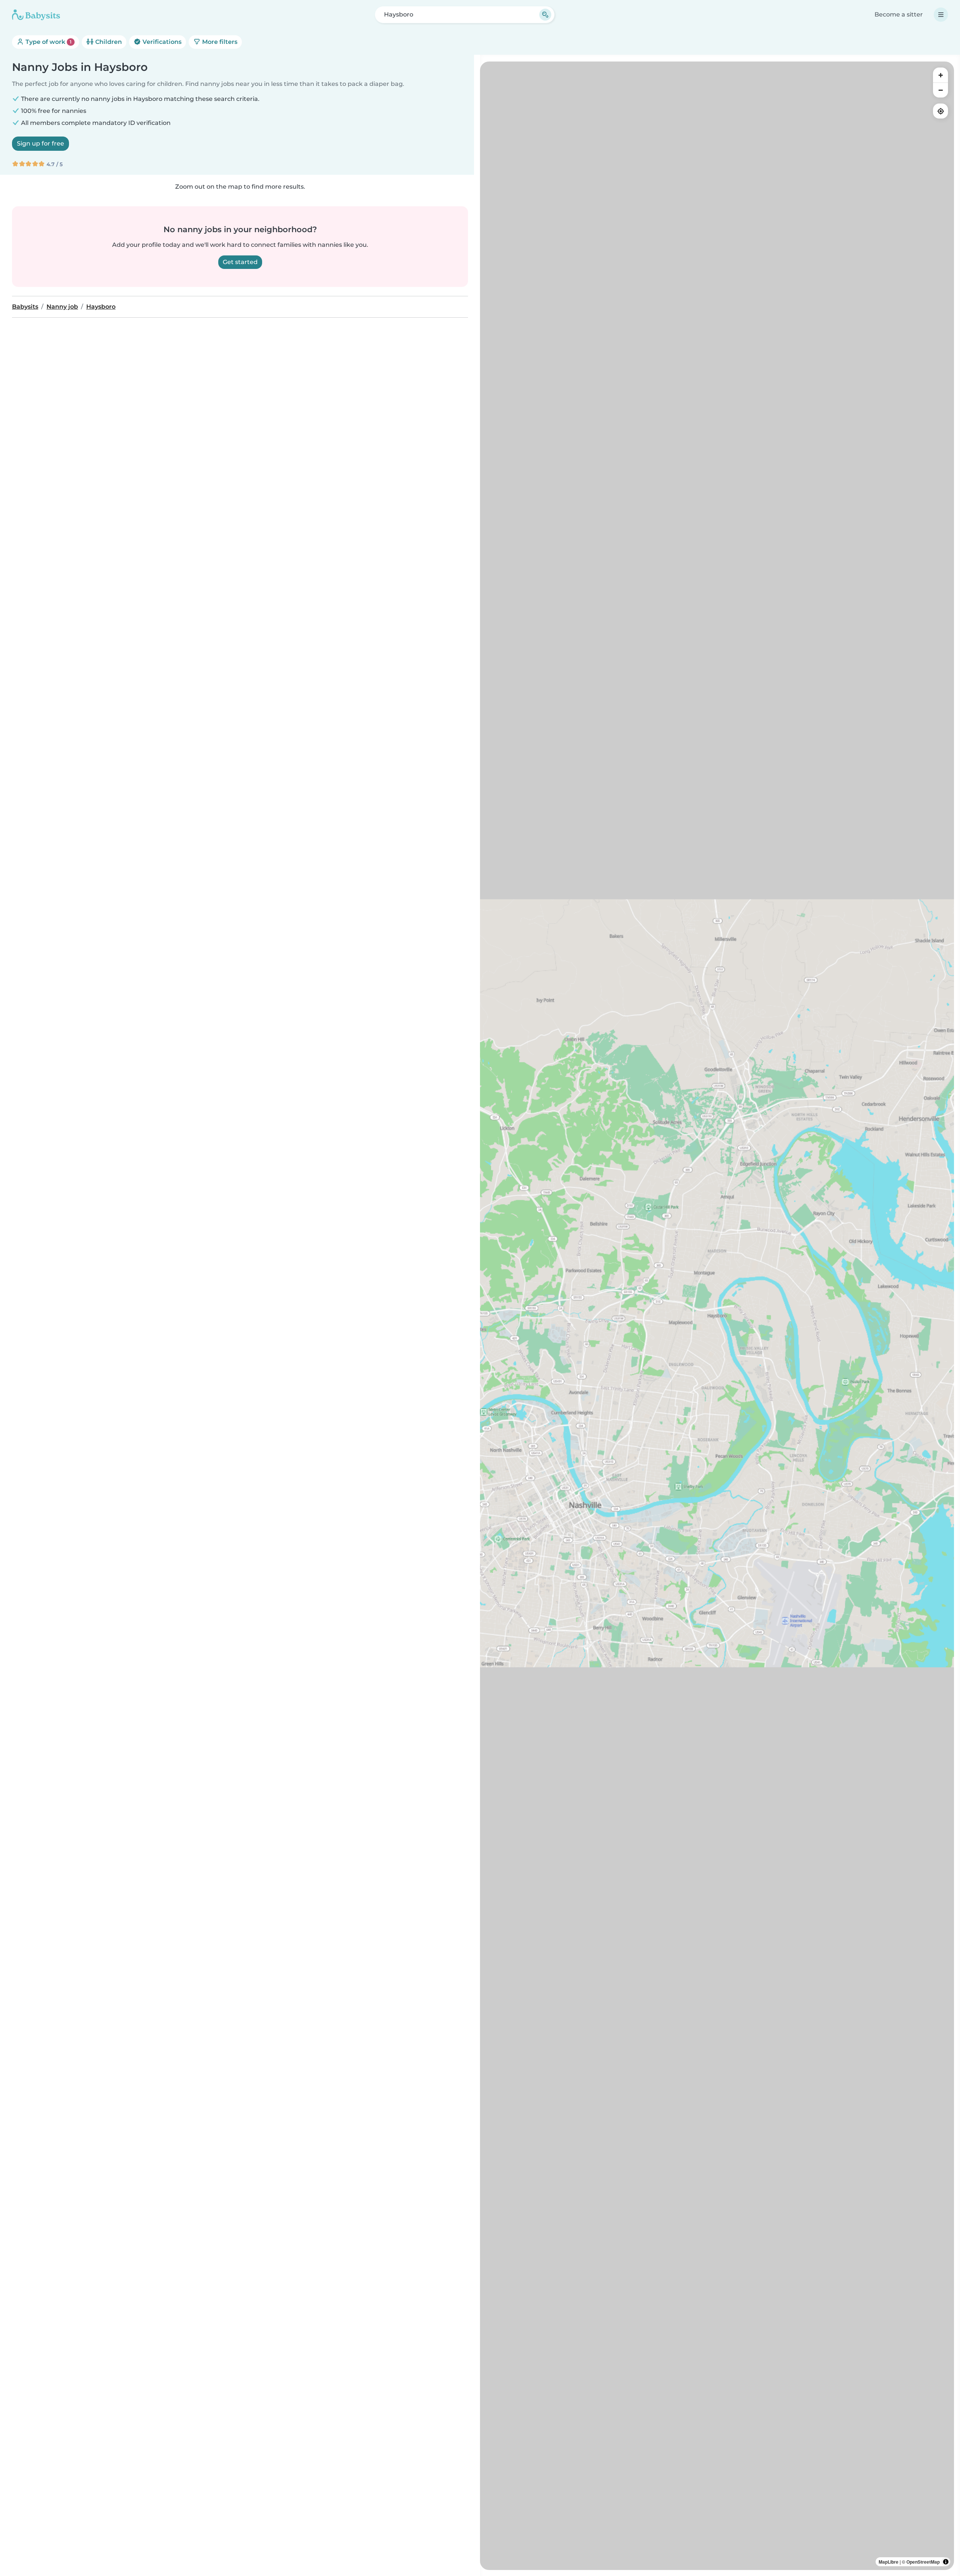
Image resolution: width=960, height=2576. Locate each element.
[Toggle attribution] (946, 2562)
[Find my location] (940, 111)
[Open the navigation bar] (941, 15)
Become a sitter (899, 14)
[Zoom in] (940, 75)
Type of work (48, 42)
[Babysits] (36, 15)
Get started (240, 262)
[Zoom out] (940, 90)
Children (108, 42)
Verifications (161, 42)
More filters (219, 42)
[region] (717, 1316)
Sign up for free (40, 143)
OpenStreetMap (923, 2562)
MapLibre (889, 2562)
